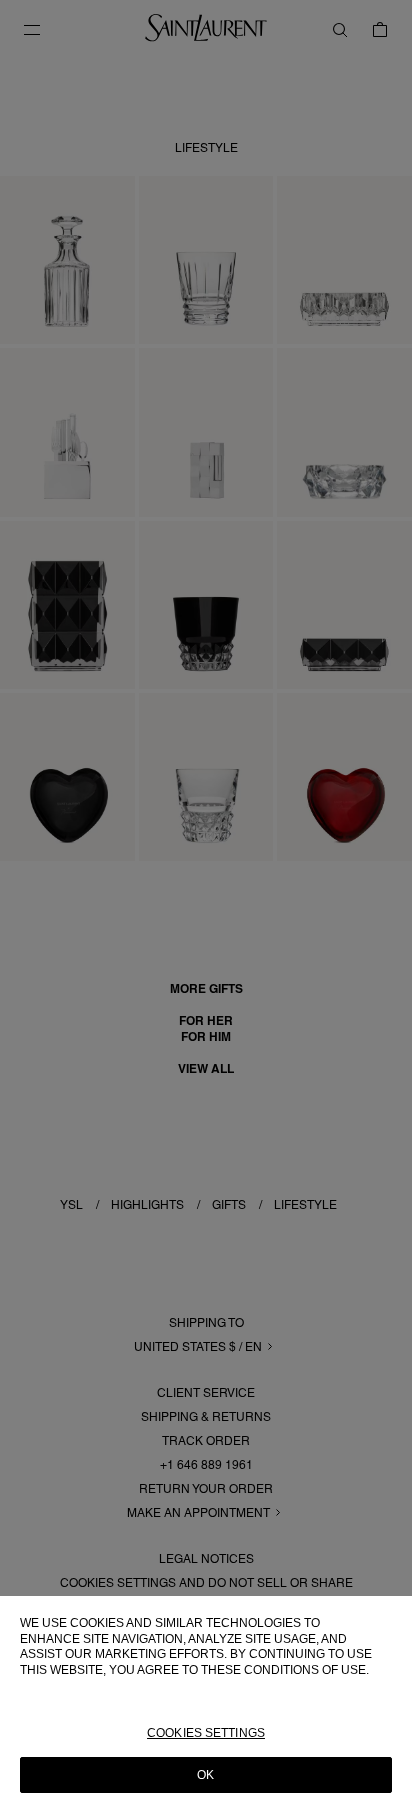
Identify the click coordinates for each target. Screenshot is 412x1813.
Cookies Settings (206, 1733)
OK (205, 1775)
